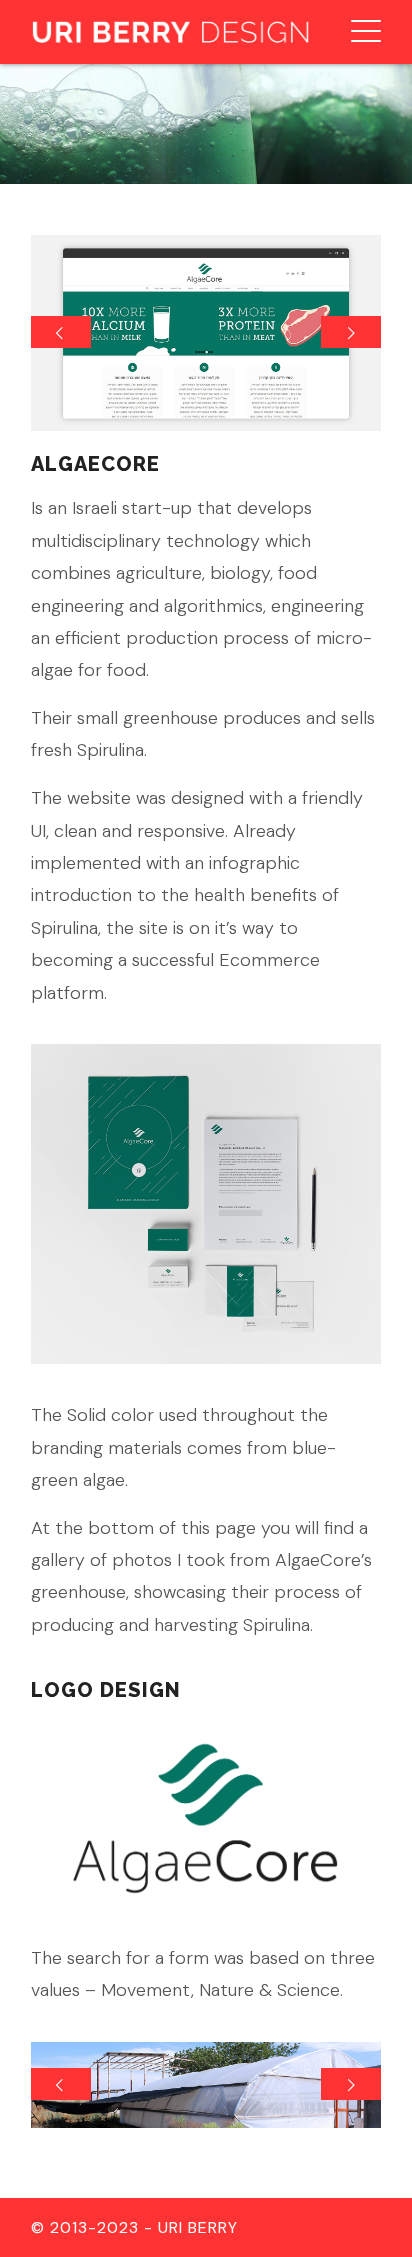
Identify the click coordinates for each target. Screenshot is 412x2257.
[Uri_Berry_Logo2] (171, 32)
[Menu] (356, 32)
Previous (61, 332)
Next (351, 332)
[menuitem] (356, 32)
